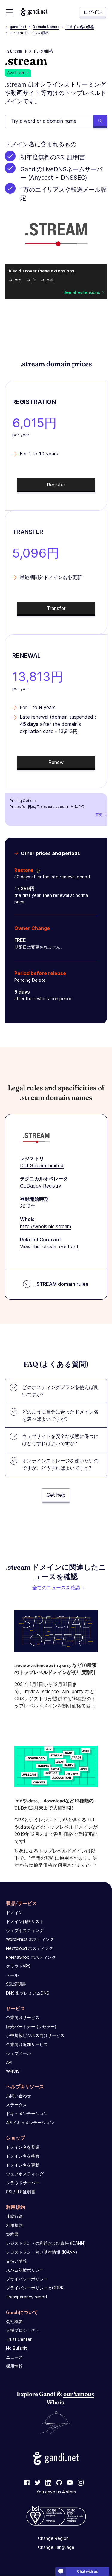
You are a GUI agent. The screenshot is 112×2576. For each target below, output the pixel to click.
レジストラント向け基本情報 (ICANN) (42, 2252)
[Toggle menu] (10, 12)
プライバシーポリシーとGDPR (35, 2288)
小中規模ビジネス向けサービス (35, 2035)
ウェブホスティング (25, 1930)
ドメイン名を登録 (23, 2147)
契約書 (12, 2234)
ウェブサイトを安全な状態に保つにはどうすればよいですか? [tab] (60, 1440)
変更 (99, 815)
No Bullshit (16, 2348)
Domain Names (46, 27)
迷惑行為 (14, 2216)
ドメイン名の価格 (80, 27)
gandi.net (18, 27)
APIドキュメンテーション (30, 2122)
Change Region (53, 2539)
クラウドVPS (18, 1966)
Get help (56, 1495)
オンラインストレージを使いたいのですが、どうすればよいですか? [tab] (60, 1464)
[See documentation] (36, 870)
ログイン (93, 12)
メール (12, 1975)
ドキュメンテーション (27, 2114)
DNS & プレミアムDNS (28, 1993)
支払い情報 (16, 2261)
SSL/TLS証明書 (21, 2192)
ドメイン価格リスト (25, 1921)
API (9, 2062)
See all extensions (82, 292)
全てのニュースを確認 (56, 1588)
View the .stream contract (49, 1247)
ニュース (14, 2357)
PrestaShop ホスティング (31, 1957)
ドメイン (14, 1912)
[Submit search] (100, 121)
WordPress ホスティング (30, 1939)
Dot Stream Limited (42, 1165)
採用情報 (14, 2366)
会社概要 (14, 2321)
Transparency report (27, 2297)
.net (50, 280)
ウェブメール (19, 2053)
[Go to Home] (34, 12)
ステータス (16, 2105)
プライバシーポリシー (27, 2279)
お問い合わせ (19, 2096)
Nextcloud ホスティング (30, 1948)
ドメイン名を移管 (23, 2156)
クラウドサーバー (23, 2183)
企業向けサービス (23, 2017)
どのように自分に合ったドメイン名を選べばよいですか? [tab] (60, 1415)
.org (17, 280)
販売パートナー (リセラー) (31, 2026)
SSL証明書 (16, 1984)
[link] (27, 2483)
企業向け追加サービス (27, 2044)
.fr (34, 280)
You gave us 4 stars (56, 2492)
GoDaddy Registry (41, 1186)
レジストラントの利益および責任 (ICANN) (46, 2243)
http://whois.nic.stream (46, 1226)
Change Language (56, 2547)
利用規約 (14, 2225)
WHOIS (13, 2071)
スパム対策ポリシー (25, 2270)
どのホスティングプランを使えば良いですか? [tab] (60, 1391)
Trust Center (19, 2339)
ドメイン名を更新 (23, 2165)
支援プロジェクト (23, 2330)
